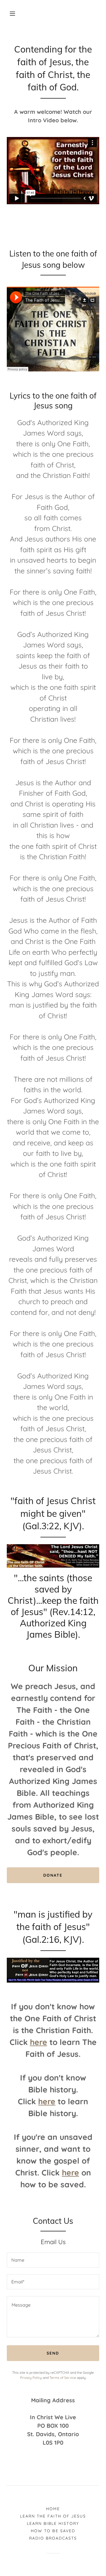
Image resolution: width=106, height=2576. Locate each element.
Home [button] (53, 2509)
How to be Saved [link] (53, 2531)
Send (53, 2353)
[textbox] (53, 2260)
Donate (53, 1875)
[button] (12, 14)
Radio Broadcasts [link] (53, 2538)
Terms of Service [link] (63, 2378)
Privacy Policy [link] (31, 2378)
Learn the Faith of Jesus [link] (53, 2516)
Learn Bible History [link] (53, 2523)
